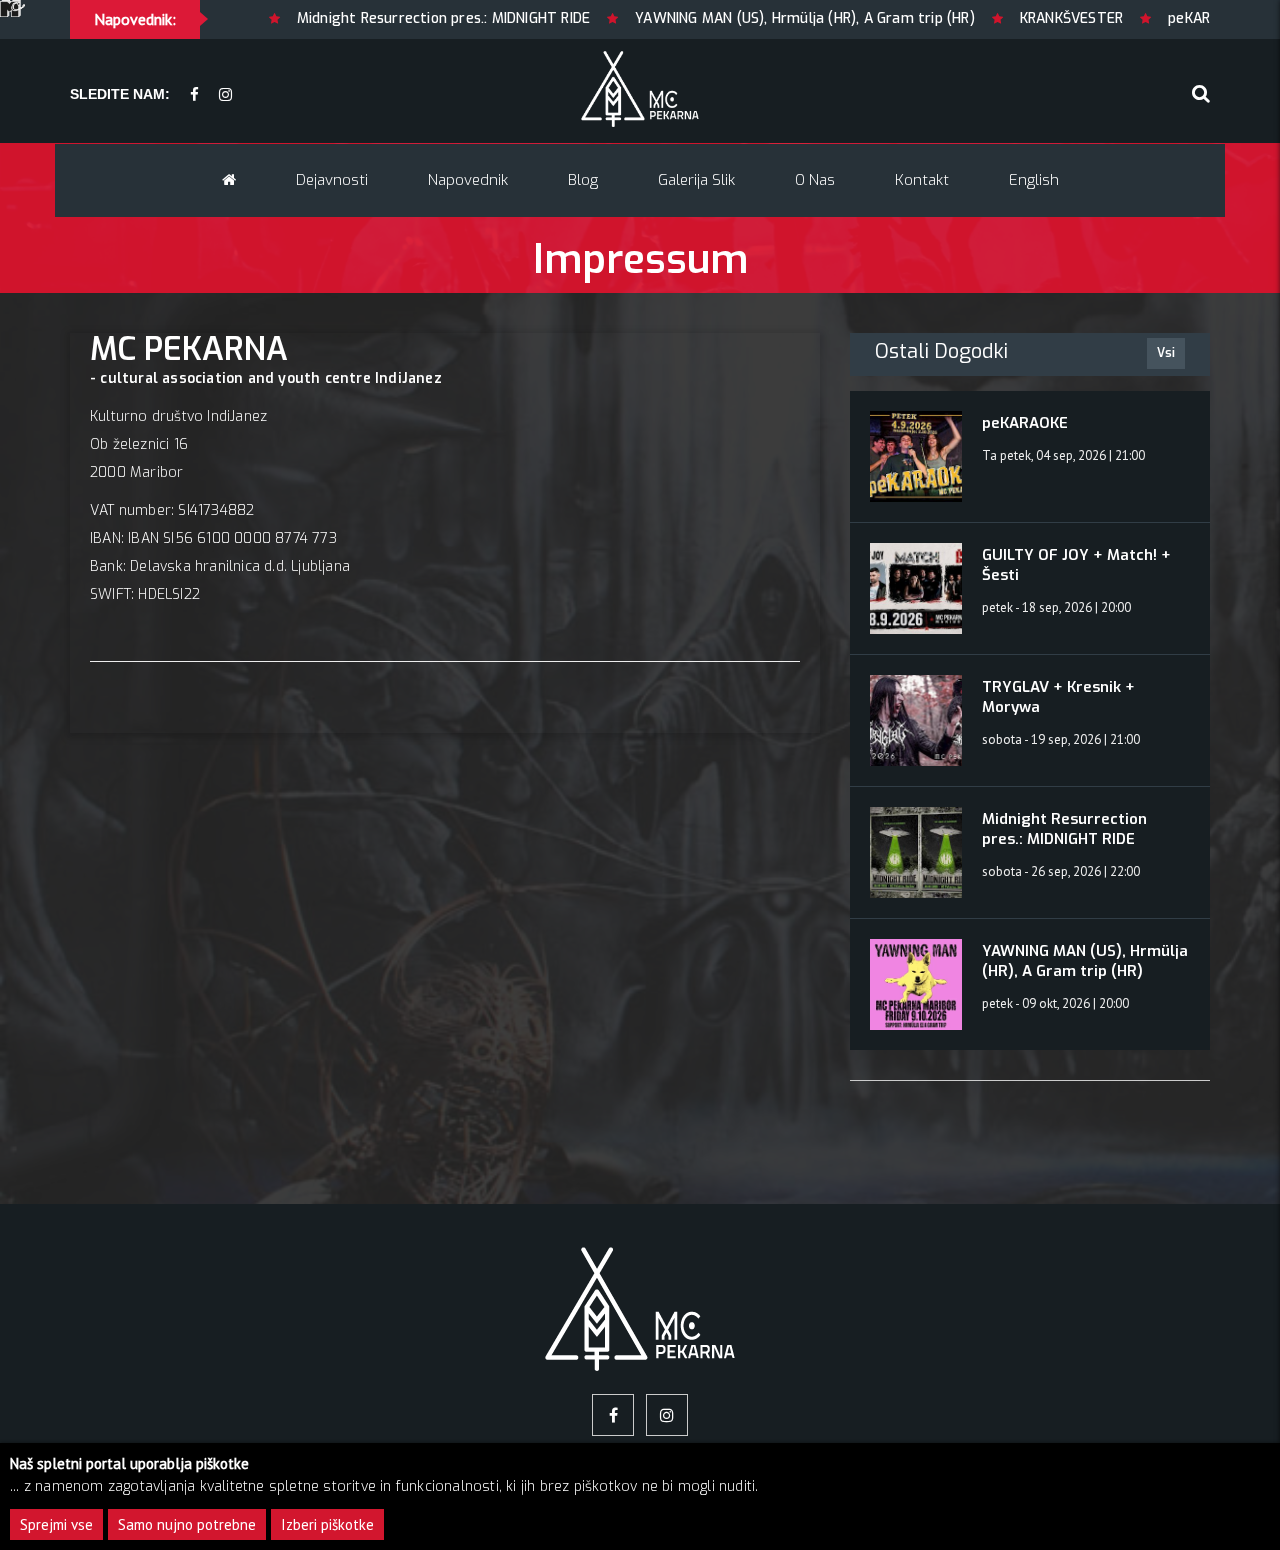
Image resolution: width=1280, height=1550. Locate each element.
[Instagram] (225, 95)
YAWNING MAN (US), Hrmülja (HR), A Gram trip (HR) (733, 18)
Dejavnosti (332, 180)
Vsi (1166, 353)
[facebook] (194, 95)
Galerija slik (696, 180)
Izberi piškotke (327, 1524)
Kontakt (922, 180)
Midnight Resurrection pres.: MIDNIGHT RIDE (370, 18)
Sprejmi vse (56, 1524)
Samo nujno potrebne (187, 1524)
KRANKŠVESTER (998, 18)
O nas (815, 180)
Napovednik (468, 180)
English (1034, 180)
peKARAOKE (1135, 18)
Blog (583, 180)
